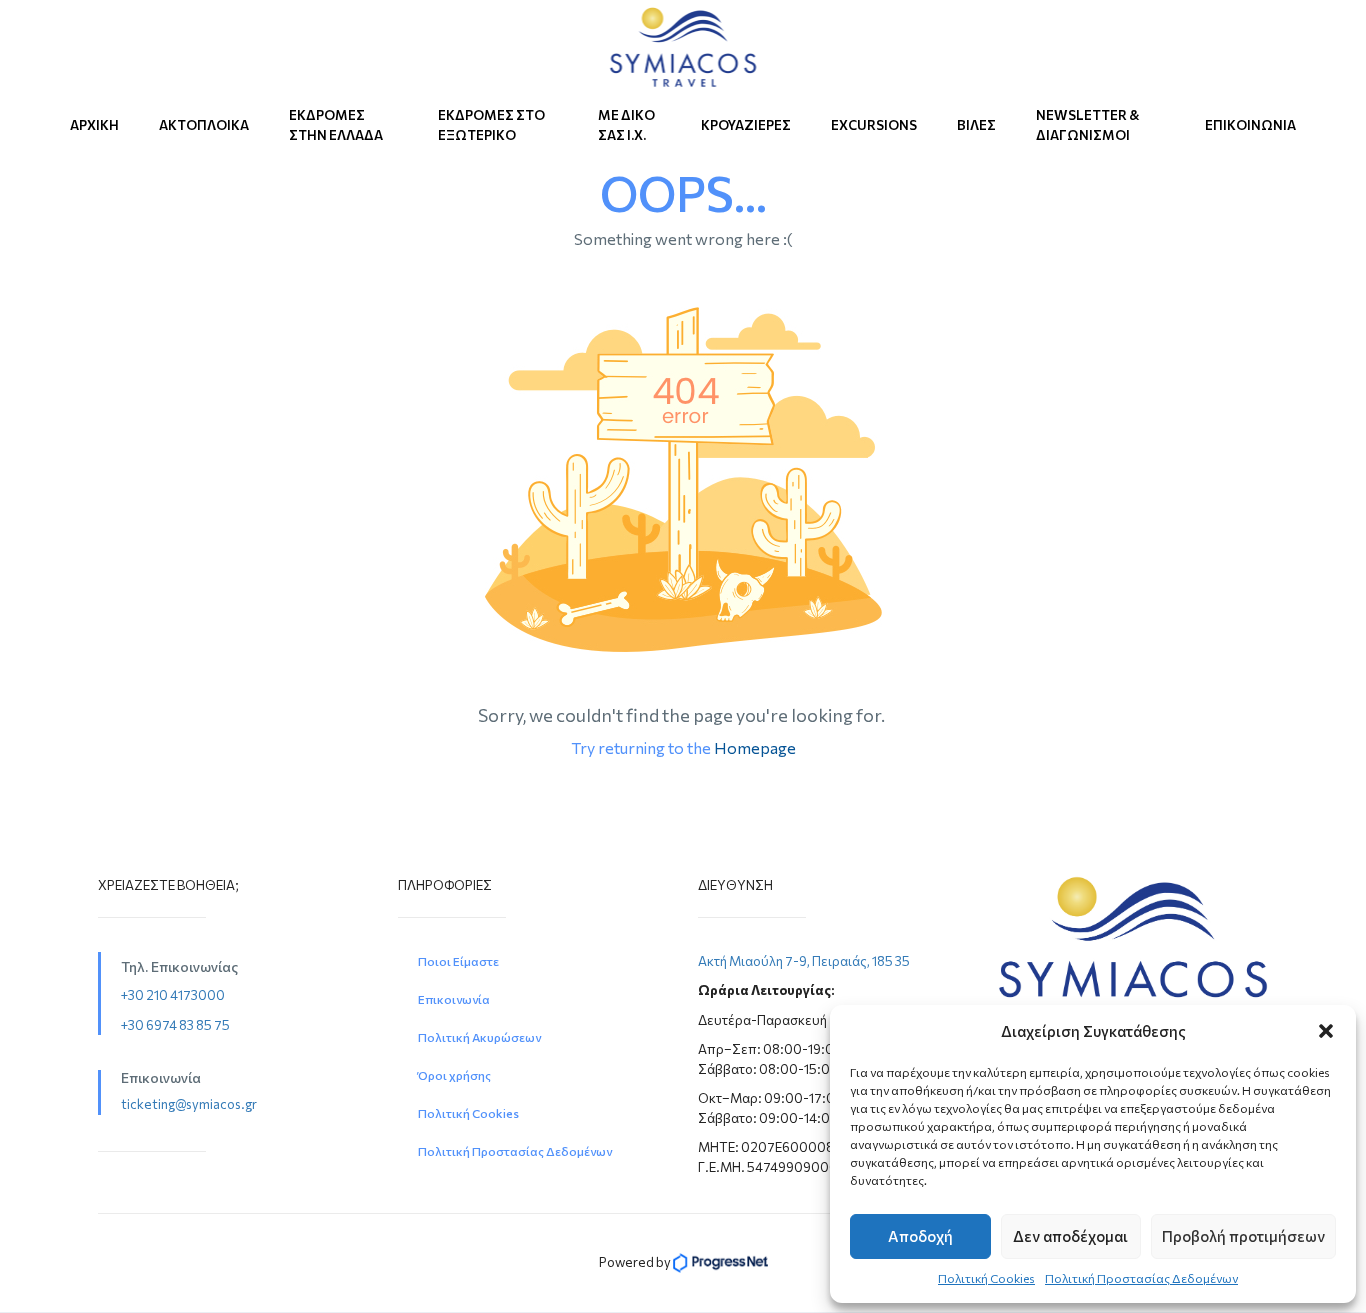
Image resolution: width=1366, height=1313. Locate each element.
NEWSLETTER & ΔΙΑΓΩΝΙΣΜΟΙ (1088, 125)
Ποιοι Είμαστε (458, 961)
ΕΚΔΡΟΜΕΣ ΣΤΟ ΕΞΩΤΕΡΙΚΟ (491, 125)
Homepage (755, 747)
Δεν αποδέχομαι (1070, 1236)
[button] (1326, 1031)
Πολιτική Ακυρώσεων (479, 1037)
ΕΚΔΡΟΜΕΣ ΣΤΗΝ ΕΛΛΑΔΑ (336, 125)
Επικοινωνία (454, 999)
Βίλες (976, 125)
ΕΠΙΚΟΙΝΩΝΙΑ (1250, 125)
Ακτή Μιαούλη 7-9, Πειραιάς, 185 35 (804, 961)
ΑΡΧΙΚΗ (94, 125)
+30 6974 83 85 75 (175, 1025)
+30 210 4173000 (173, 995)
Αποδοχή (920, 1236)
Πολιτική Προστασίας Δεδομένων (1141, 1278)
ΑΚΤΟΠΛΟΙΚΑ (204, 125)
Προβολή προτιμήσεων (1243, 1236)
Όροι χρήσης (454, 1075)
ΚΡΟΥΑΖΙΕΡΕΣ (746, 125)
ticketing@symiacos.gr (189, 1104)
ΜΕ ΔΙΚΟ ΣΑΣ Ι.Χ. (626, 125)
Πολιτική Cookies (986, 1278)
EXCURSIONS (874, 125)
